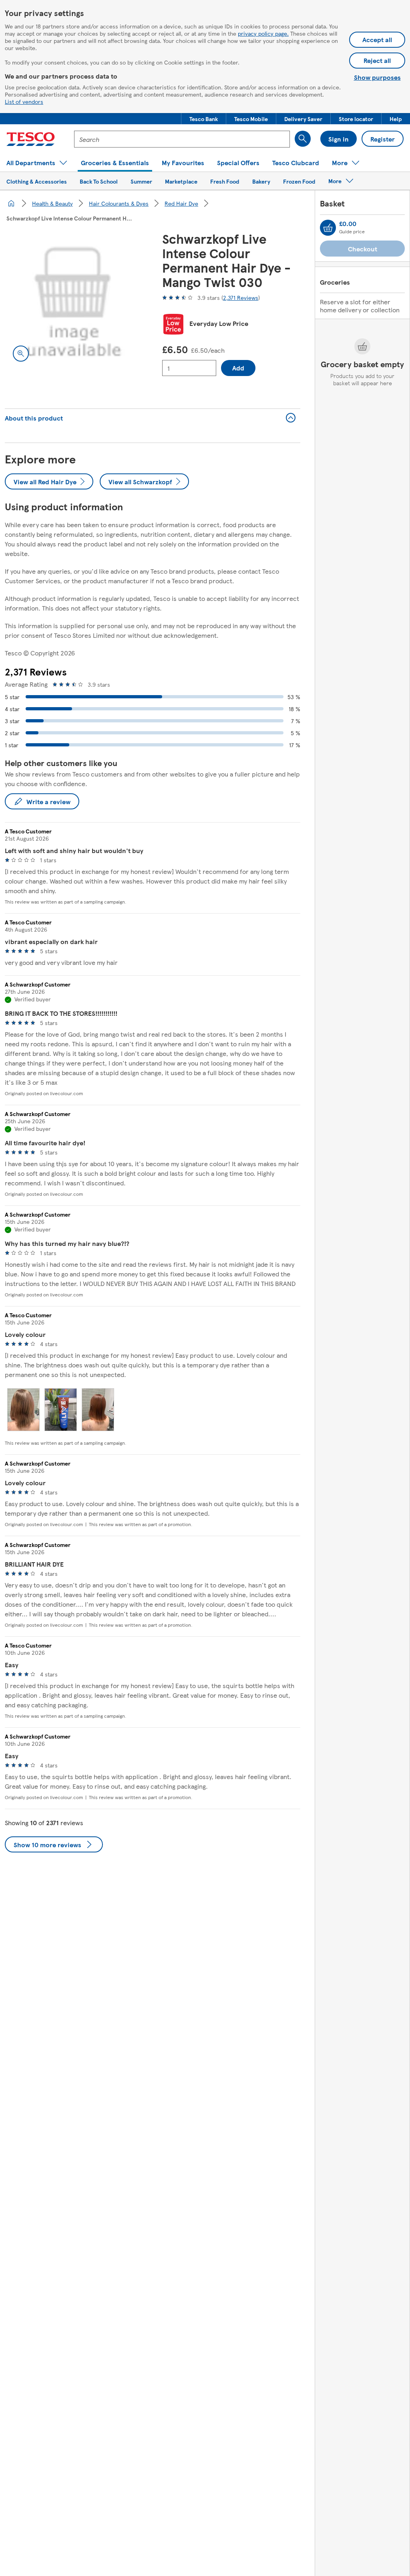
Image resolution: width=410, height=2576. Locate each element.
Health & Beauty (52, 203)
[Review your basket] (328, 228)
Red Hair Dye (181, 203)
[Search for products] (303, 139)
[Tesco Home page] (31, 139)
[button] (204, 119)
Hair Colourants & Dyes (119, 203)
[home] (11, 203)
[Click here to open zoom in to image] (21, 354)
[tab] (23, 1410)
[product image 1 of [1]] (74, 300)
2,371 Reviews (241, 297)
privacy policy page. (263, 33)
